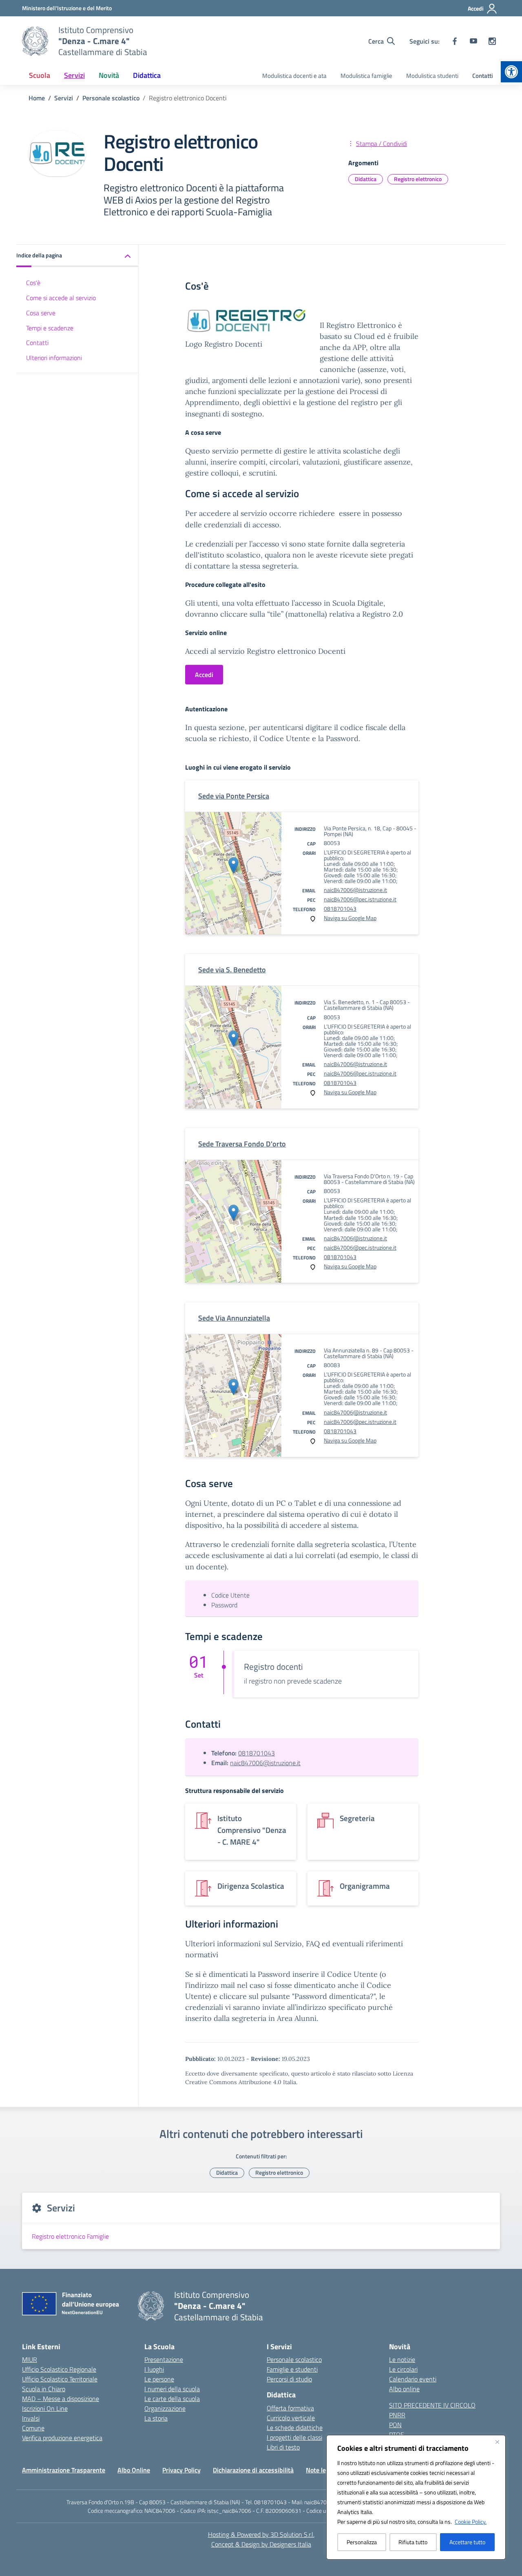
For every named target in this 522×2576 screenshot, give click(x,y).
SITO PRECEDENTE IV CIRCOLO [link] (432, 2405)
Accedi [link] (204, 675)
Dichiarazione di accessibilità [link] (253, 2470)
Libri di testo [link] (283, 2447)
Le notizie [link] (402, 2359)
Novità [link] (109, 75)
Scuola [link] (40, 75)
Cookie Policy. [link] (471, 2522)
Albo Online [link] (134, 2470)
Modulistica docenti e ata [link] (294, 76)
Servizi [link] (74, 75)
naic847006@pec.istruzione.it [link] (360, 899)
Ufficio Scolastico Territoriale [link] (60, 2379)
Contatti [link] (483, 76)
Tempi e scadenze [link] (50, 328)
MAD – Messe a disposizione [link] (61, 2399)
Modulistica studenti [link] (432, 76)
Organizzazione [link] (165, 2408)
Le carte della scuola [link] (172, 2399)
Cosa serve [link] (41, 313)
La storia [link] (156, 2418)
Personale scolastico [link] (294, 2359)
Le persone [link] (159, 2379)
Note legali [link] (321, 2470)
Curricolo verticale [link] (291, 2418)
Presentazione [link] (164, 2359)
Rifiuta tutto (413, 2542)
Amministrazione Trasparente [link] (64, 2470)
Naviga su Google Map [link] (350, 918)
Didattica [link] (147, 75)
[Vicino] (497, 2442)
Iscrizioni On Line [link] (45, 2408)
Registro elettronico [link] (418, 179)
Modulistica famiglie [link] (366, 76)
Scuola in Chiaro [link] (44, 2389)
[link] (511, 72)
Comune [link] (33, 2428)
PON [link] (395, 2425)
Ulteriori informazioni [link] (54, 358)
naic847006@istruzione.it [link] (355, 890)
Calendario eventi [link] (413, 2379)
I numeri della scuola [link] (172, 2389)
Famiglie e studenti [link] (292, 2369)
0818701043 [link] (340, 908)
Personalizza (362, 2542)
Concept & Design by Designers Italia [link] (261, 2544)
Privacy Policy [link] (181, 2470)
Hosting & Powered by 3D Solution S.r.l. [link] (261, 2534)
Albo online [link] (404, 2389)
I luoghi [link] (154, 2369)
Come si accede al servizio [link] (61, 298)
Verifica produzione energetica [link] (62, 2438)
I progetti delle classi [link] (294, 2437)
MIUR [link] (30, 2359)
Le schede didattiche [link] (295, 2428)
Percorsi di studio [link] (289, 2379)
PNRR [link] (397, 2415)
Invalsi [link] (31, 2418)
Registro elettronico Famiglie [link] (70, 2236)
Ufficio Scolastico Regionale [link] (59, 2369)
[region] (416, 2497)
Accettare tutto (467, 2542)
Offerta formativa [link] (290, 2408)
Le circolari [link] (403, 2369)
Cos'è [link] (33, 283)
